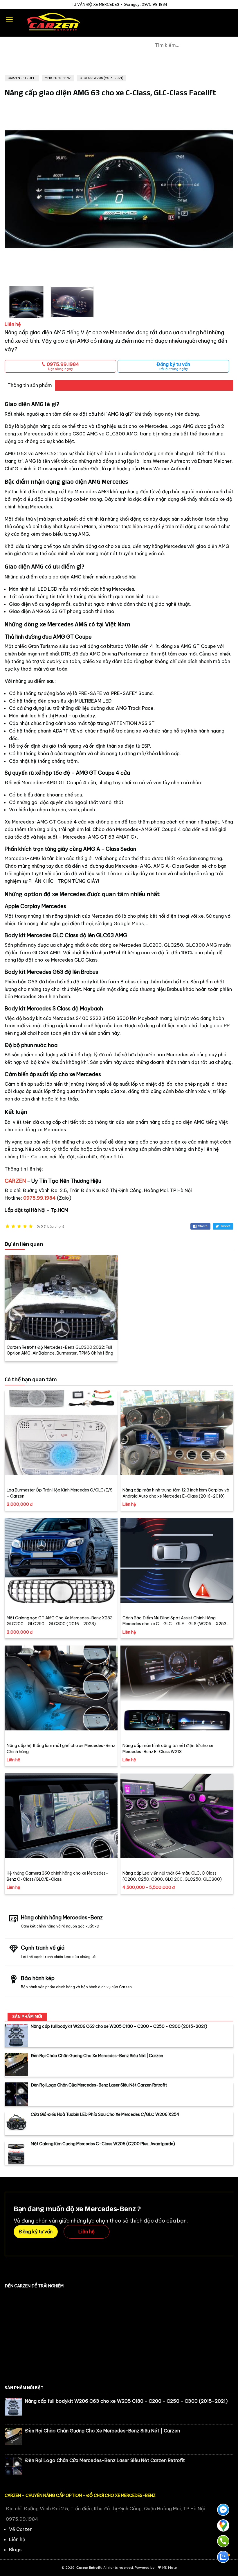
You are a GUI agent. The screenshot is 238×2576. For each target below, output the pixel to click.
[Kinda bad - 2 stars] (13, 1227)
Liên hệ (86, 2232)
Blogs (15, 2550)
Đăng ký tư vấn (173, 366)
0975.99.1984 (62, 366)
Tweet (225, 1226)
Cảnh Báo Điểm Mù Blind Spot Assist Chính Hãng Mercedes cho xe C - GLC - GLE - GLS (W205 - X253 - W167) (176, 1624)
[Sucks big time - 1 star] (8, 1227)
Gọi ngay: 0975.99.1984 (146, 4)
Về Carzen (21, 2529)
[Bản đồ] (223, 2525)
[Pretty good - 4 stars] (25, 1227)
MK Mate (170, 2568)
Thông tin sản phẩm (30, 385)
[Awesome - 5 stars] (31, 1227)
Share (203, 1226)
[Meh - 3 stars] (19, 1227)
